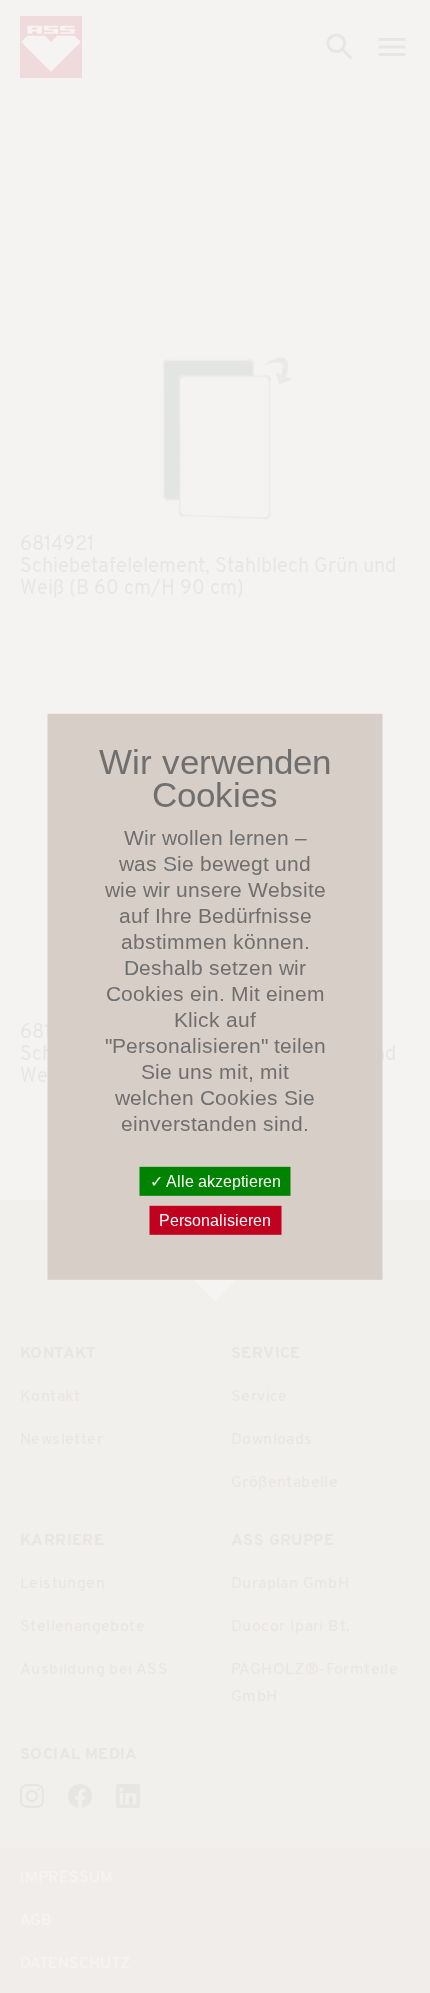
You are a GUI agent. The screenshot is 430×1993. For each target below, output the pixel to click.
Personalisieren (215, 1220)
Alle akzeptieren (222, 1180)
